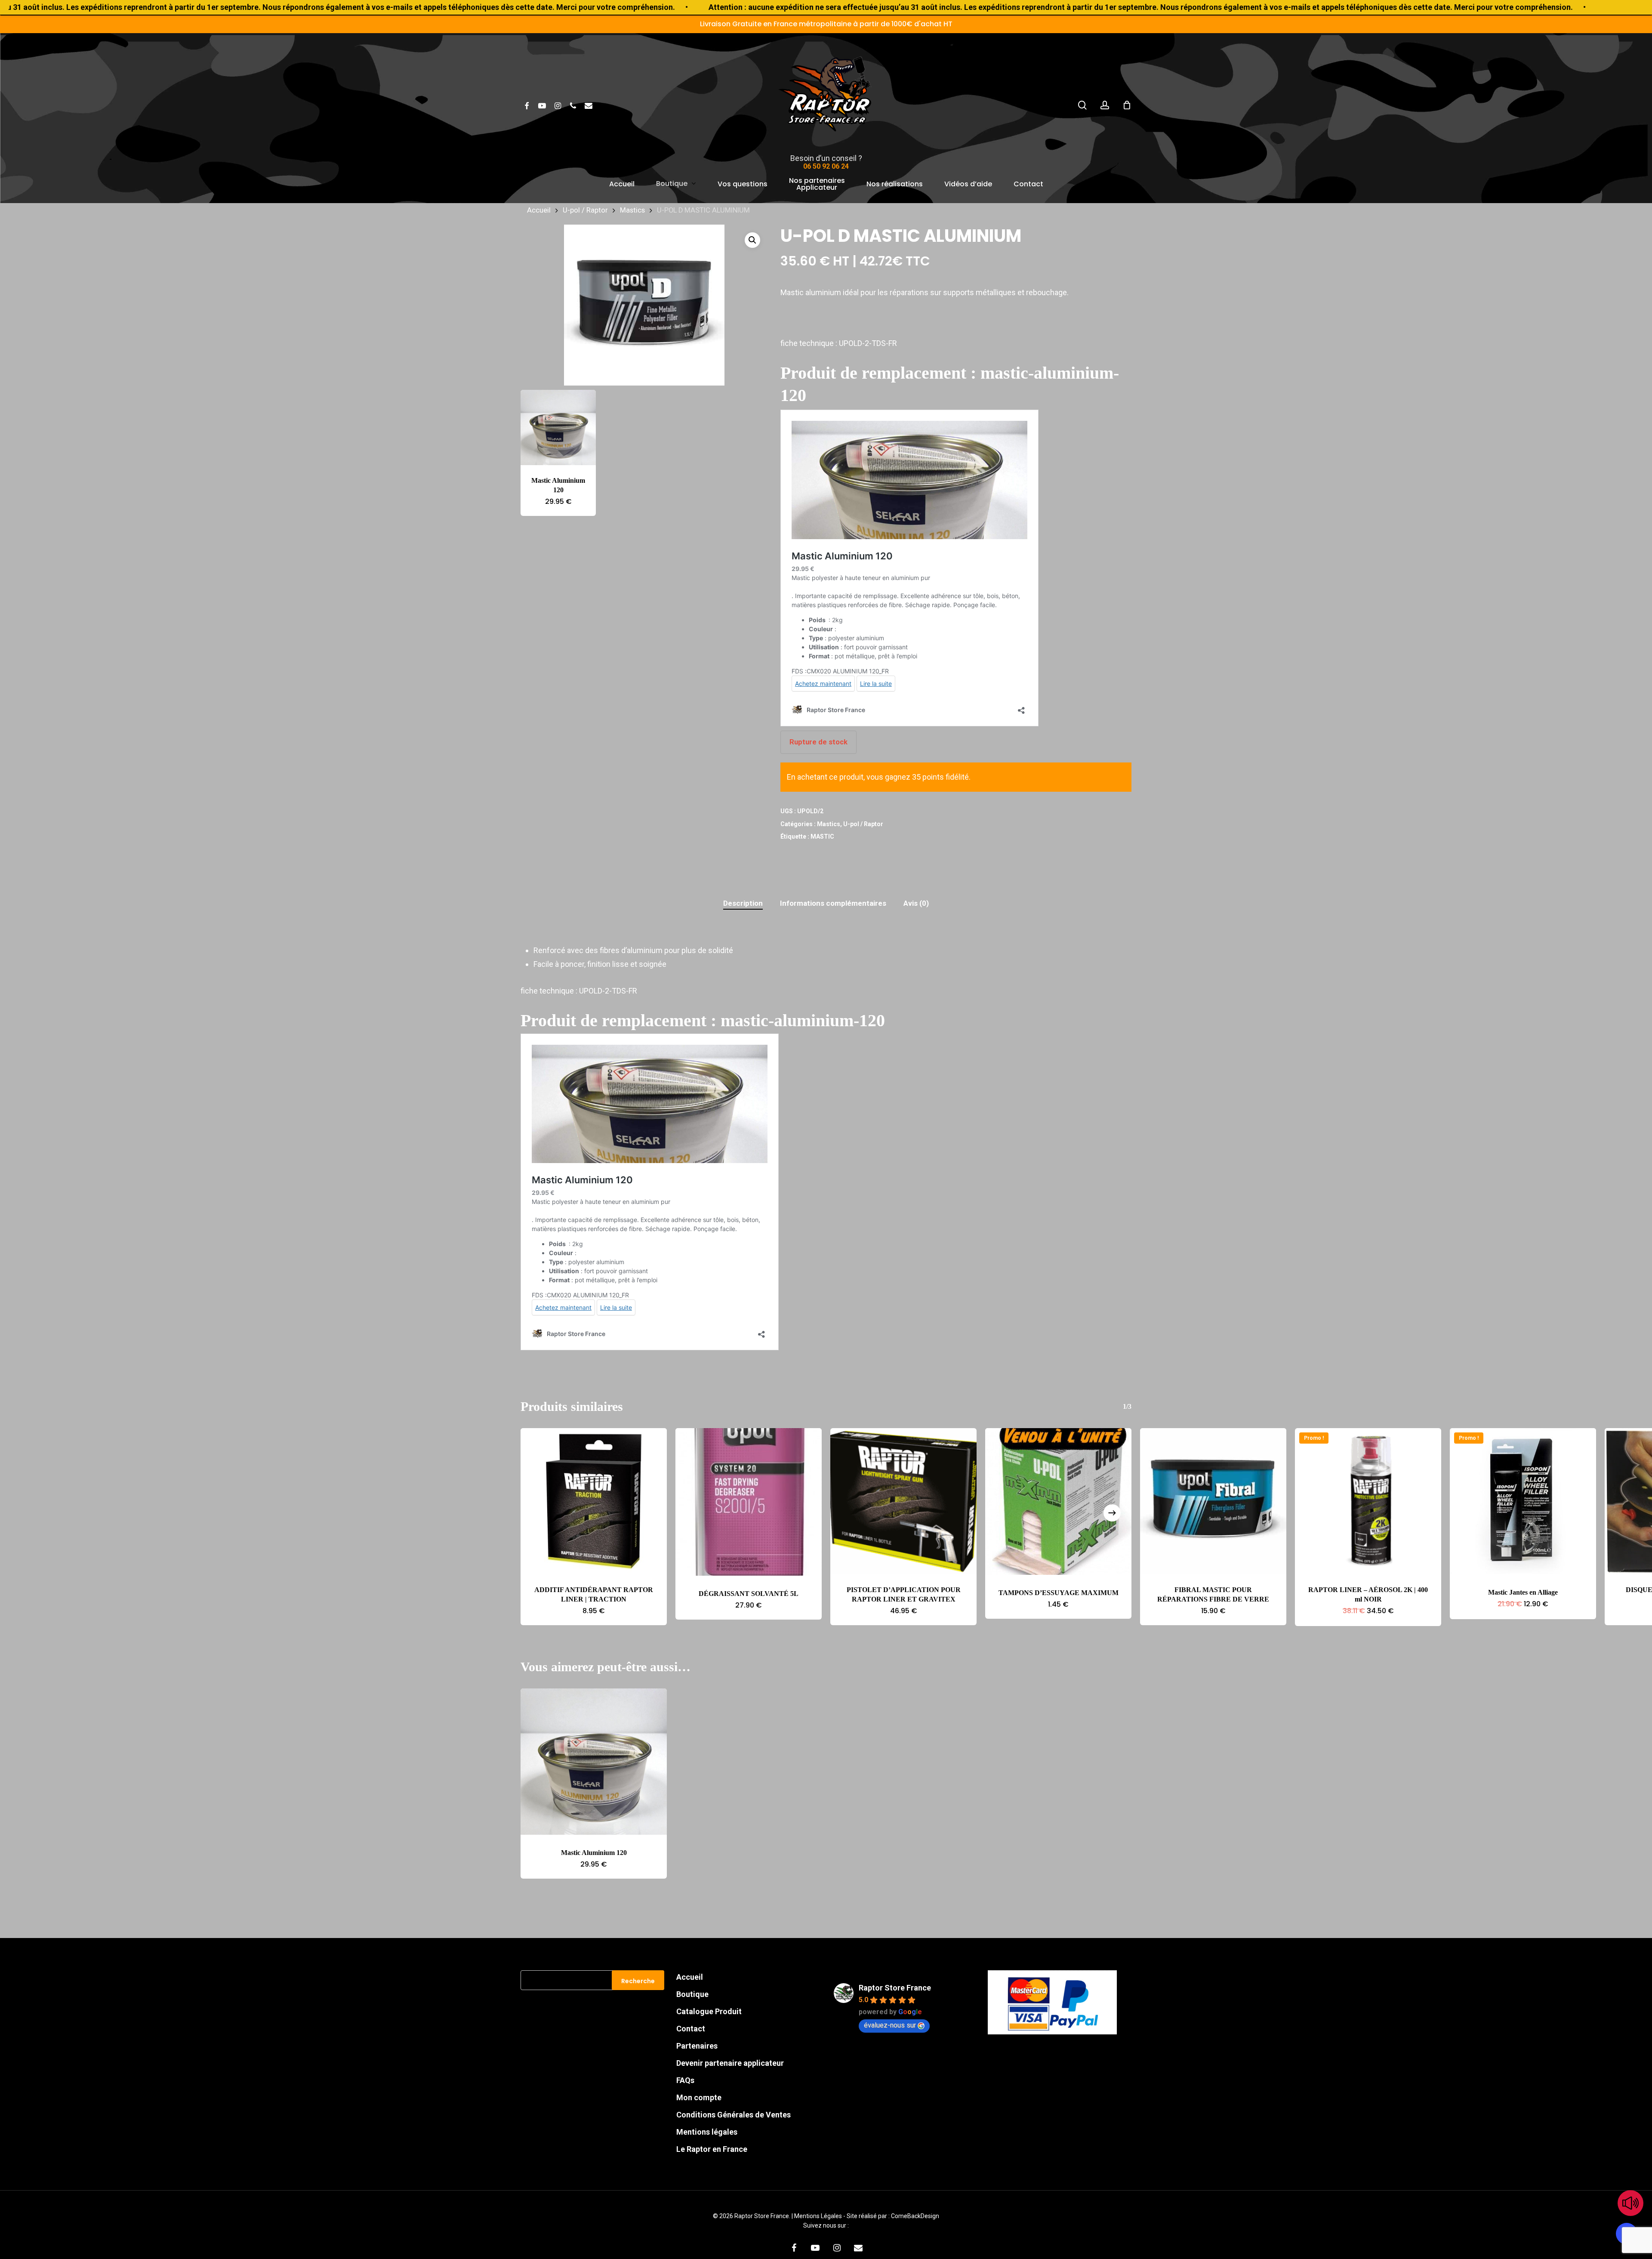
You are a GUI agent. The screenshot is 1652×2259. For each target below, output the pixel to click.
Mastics (632, 210)
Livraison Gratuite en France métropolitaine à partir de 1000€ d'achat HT (826, 24)
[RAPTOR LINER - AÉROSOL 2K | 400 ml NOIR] (1368, 1501)
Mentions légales (707, 2132)
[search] (1082, 105)
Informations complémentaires (833, 903)
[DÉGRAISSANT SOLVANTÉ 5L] (749, 1502)
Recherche (638, 1981)
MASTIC (822, 836)
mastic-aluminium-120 (803, 1020)
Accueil (539, 210)
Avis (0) (916, 903)
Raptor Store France (895, 1988)
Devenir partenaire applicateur (730, 2063)
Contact (691, 2029)
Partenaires (697, 2046)
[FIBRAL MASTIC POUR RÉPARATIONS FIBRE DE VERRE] (1213, 1501)
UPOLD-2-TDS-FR (870, 343)
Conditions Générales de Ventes (734, 2115)
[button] (752, 240)
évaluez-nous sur (890, 2025)
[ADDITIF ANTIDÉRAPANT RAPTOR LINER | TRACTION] (594, 1501)
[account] (1105, 105)
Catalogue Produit (709, 2011)
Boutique (692, 1994)
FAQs (685, 2080)
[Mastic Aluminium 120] (558, 427)
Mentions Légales (819, 2216)
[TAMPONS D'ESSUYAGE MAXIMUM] (1058, 1501)
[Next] (1112, 1513)
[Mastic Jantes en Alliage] (1523, 1501)
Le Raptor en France (712, 2149)
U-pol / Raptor (585, 210)
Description (743, 903)
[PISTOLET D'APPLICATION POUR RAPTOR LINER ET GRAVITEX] (903, 1501)
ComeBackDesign (915, 2216)
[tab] (743, 903)
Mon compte (699, 2097)
